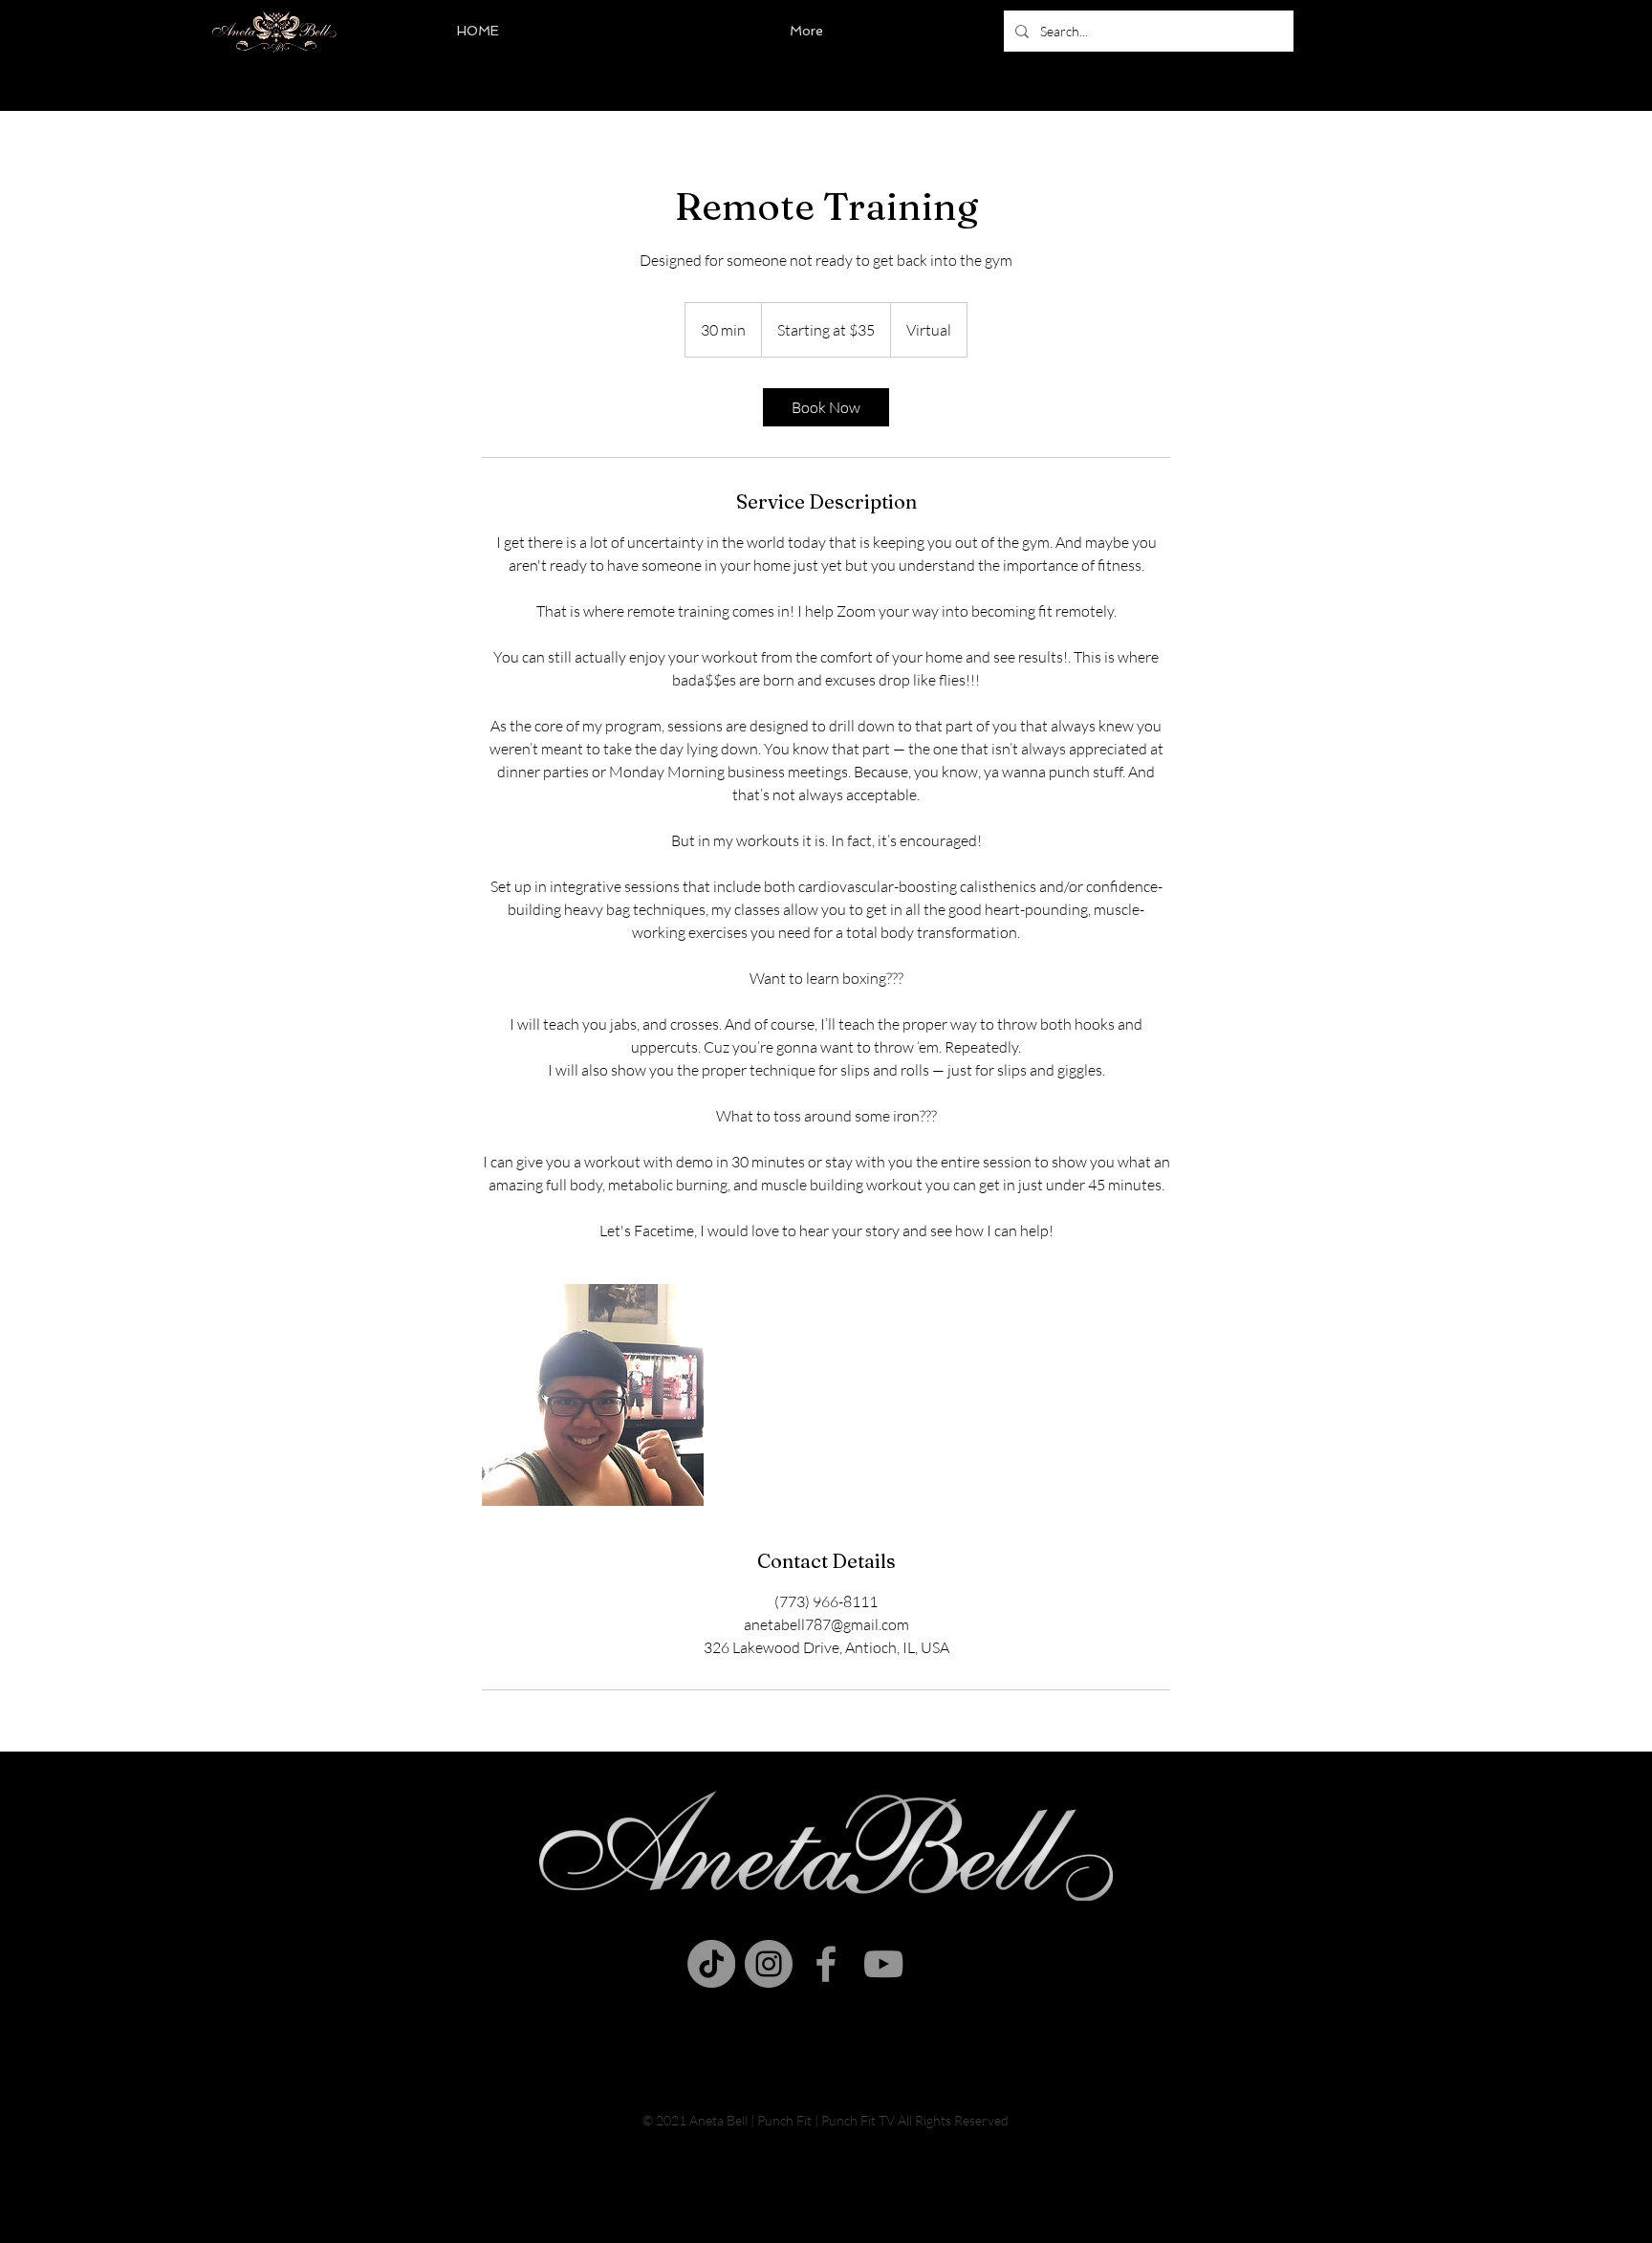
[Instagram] (769, 1964)
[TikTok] (711, 1964)
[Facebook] (826, 1964)
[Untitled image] (593, 1395)
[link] (826, 407)
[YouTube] (883, 1964)
